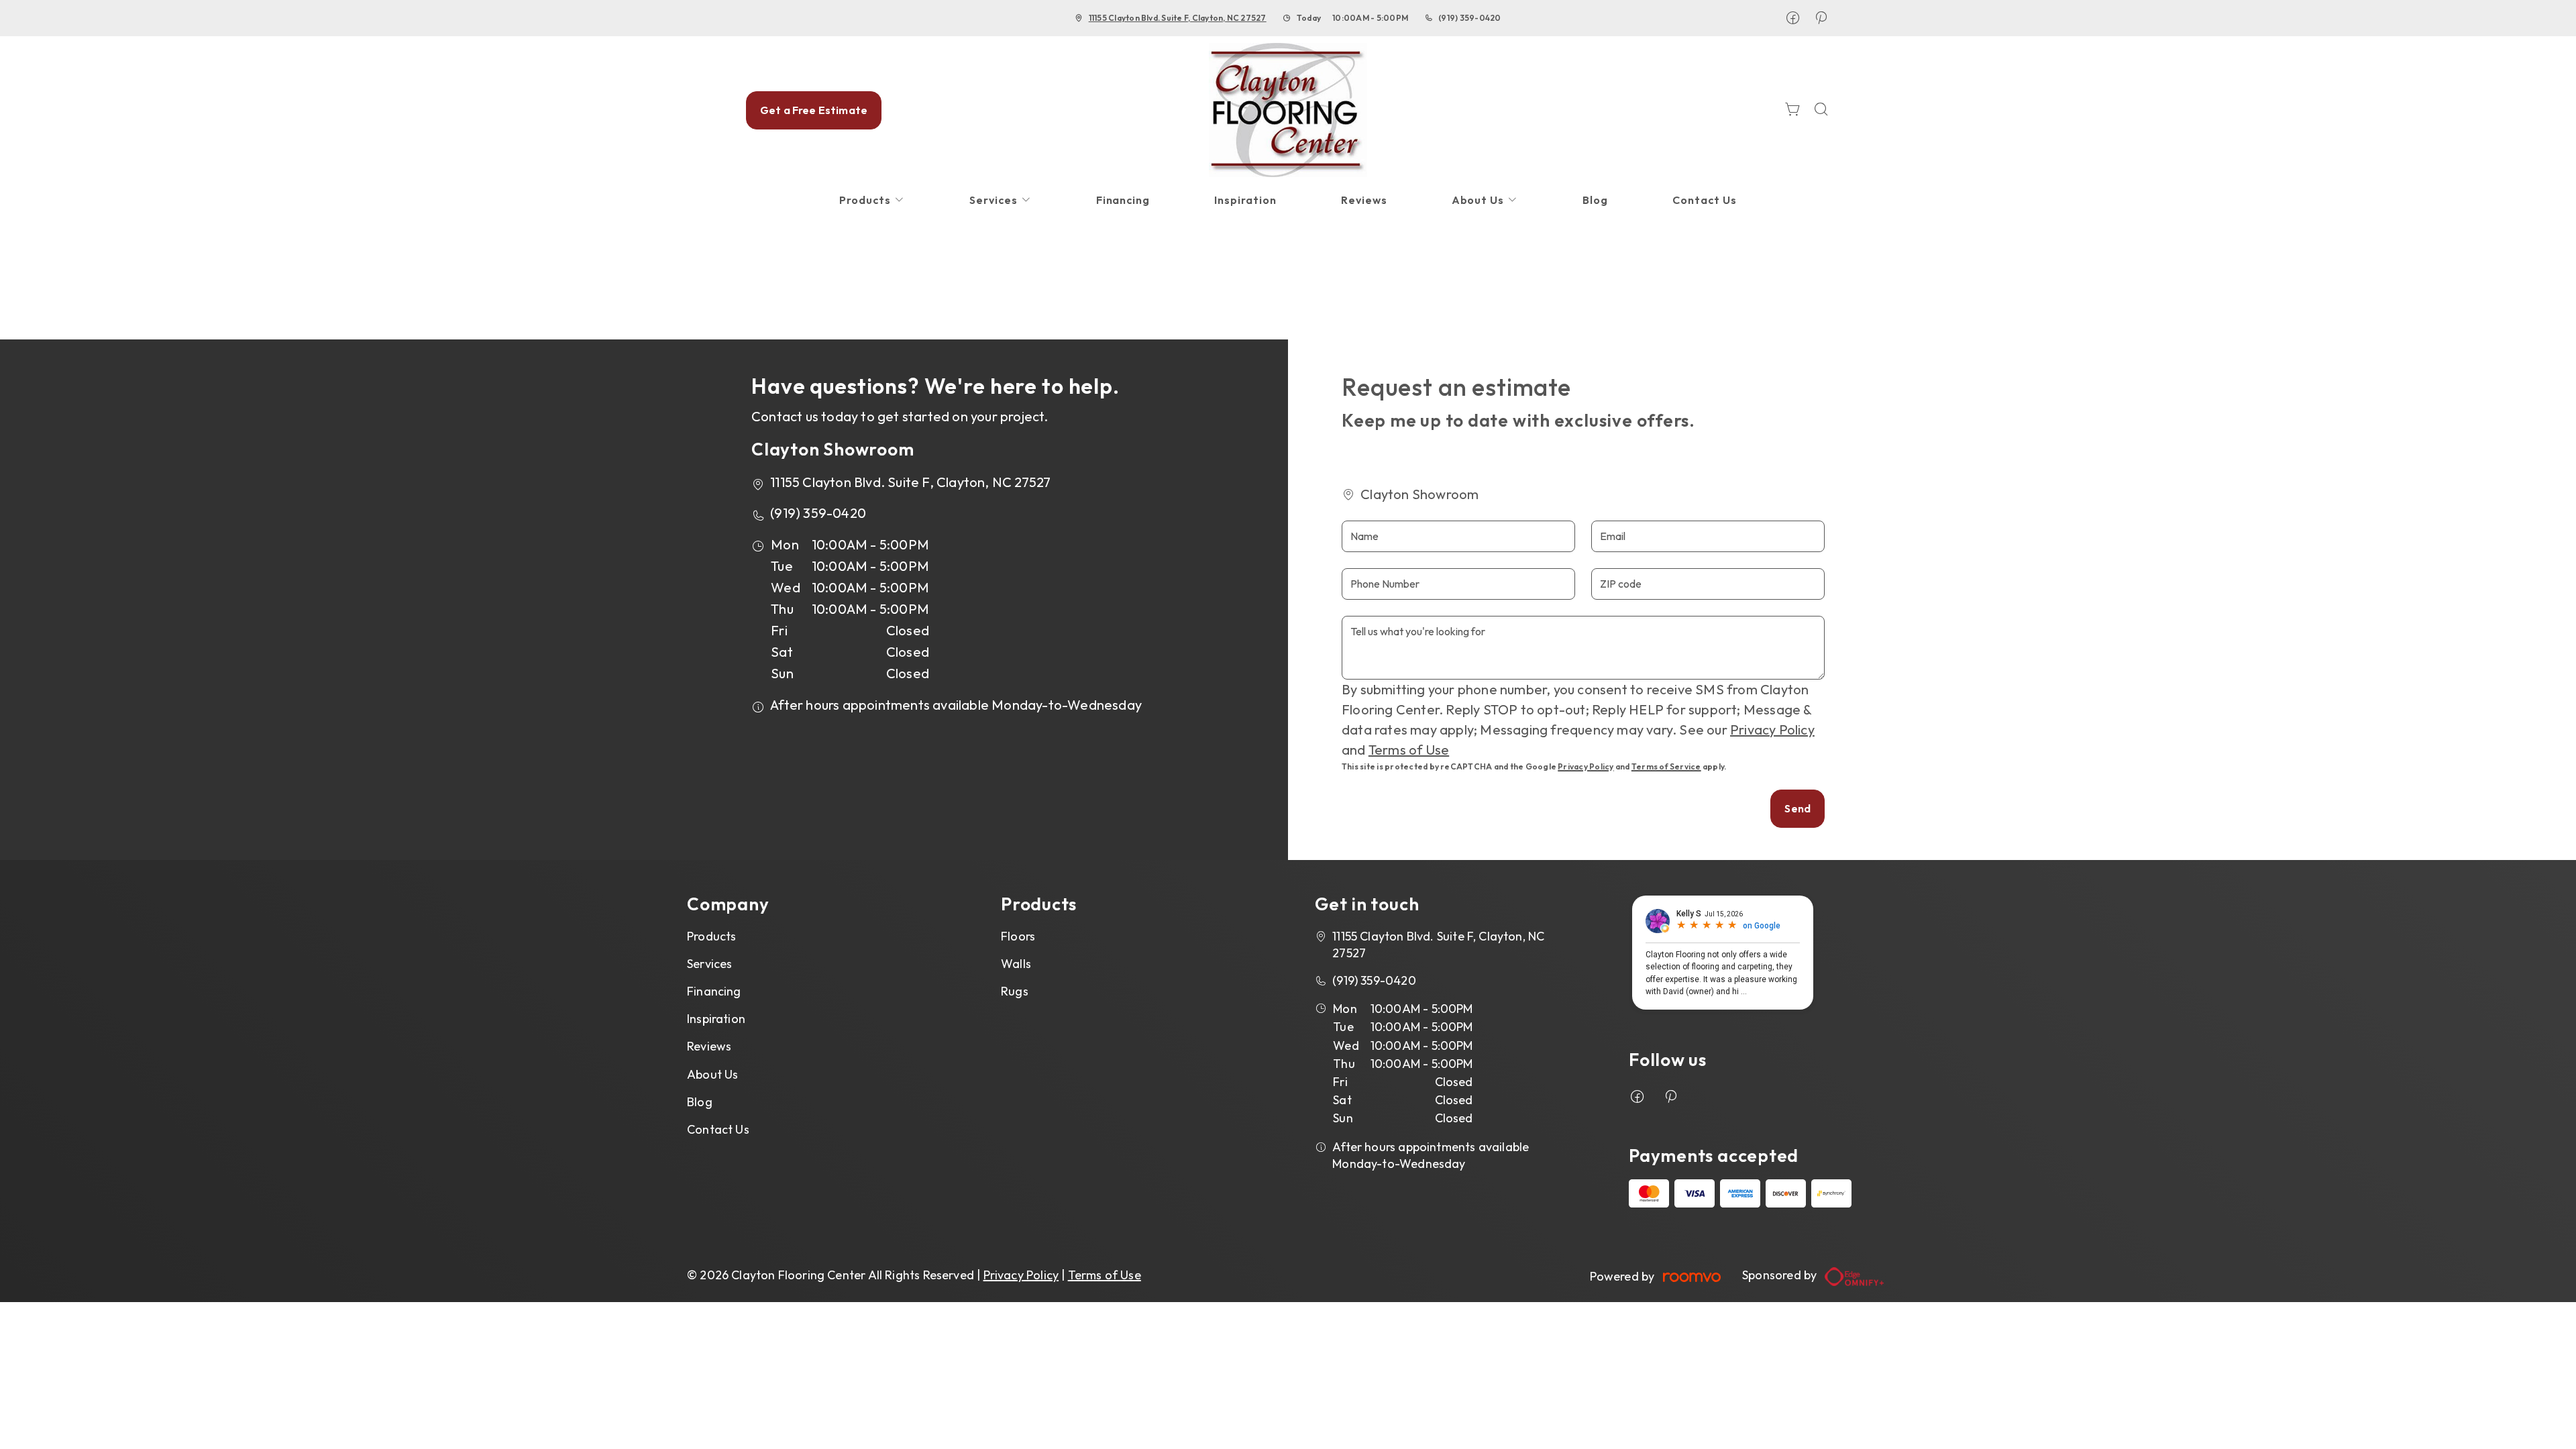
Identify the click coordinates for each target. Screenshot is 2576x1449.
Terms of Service (1666, 766)
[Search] (1821, 110)
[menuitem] (872, 200)
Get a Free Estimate (814, 110)
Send (1797, 808)
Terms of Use (1409, 750)
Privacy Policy (1772, 730)
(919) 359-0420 (1469, 18)
